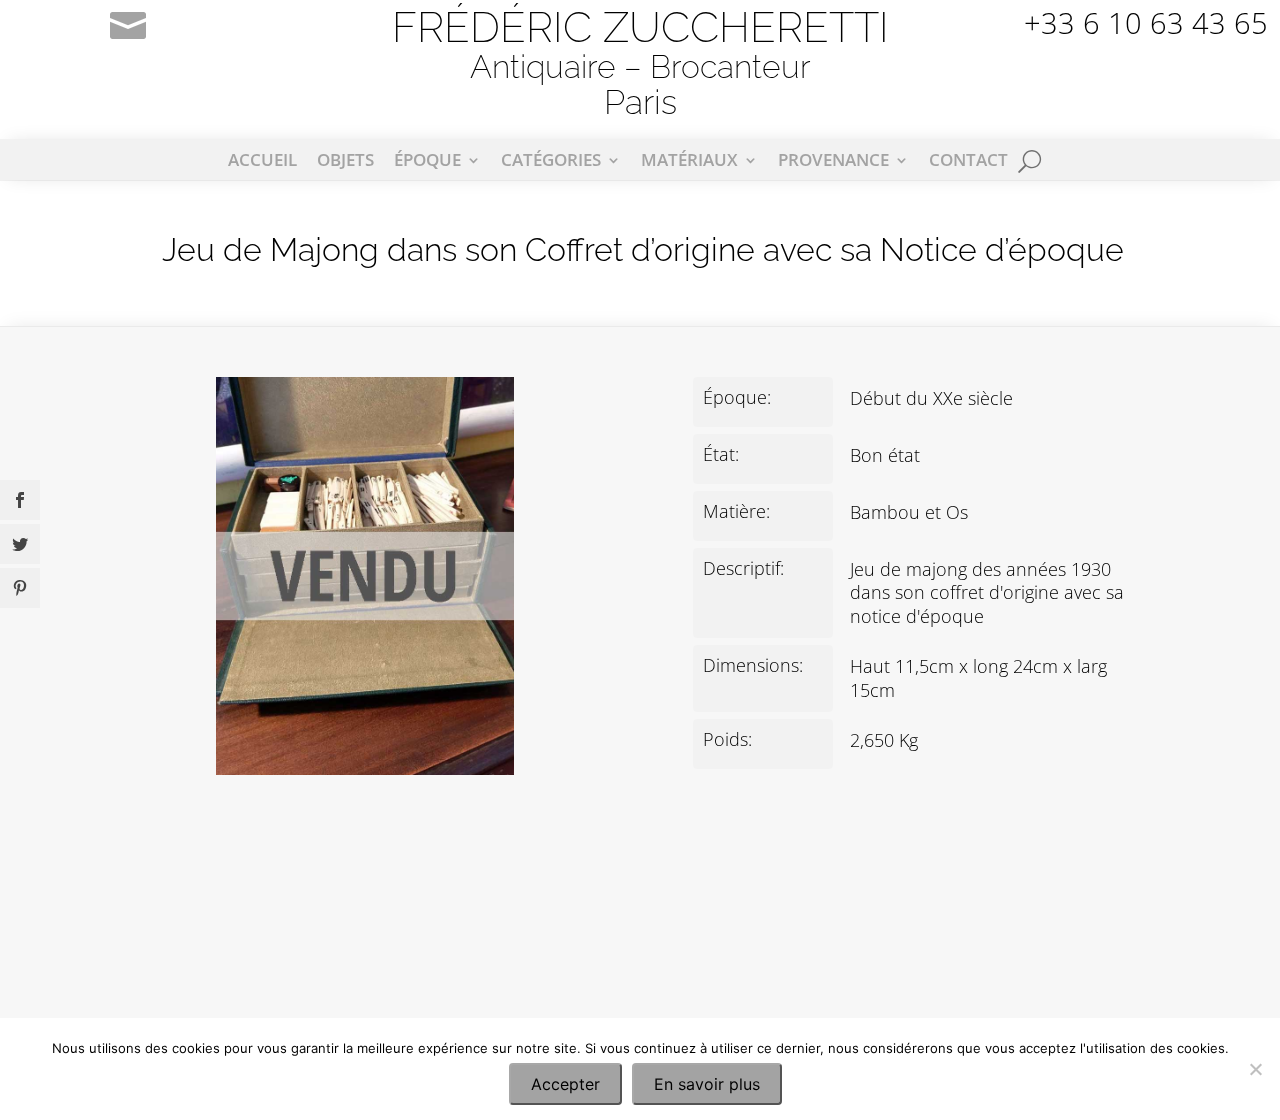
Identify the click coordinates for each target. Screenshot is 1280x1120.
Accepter (565, 1084)
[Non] (1255, 1069)
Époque (427, 162)
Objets (345, 162)
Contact (968, 162)
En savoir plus (707, 1084)
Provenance (833, 162)
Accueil (262, 162)
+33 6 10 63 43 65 (1146, 22)
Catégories (551, 162)
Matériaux (689, 162)
